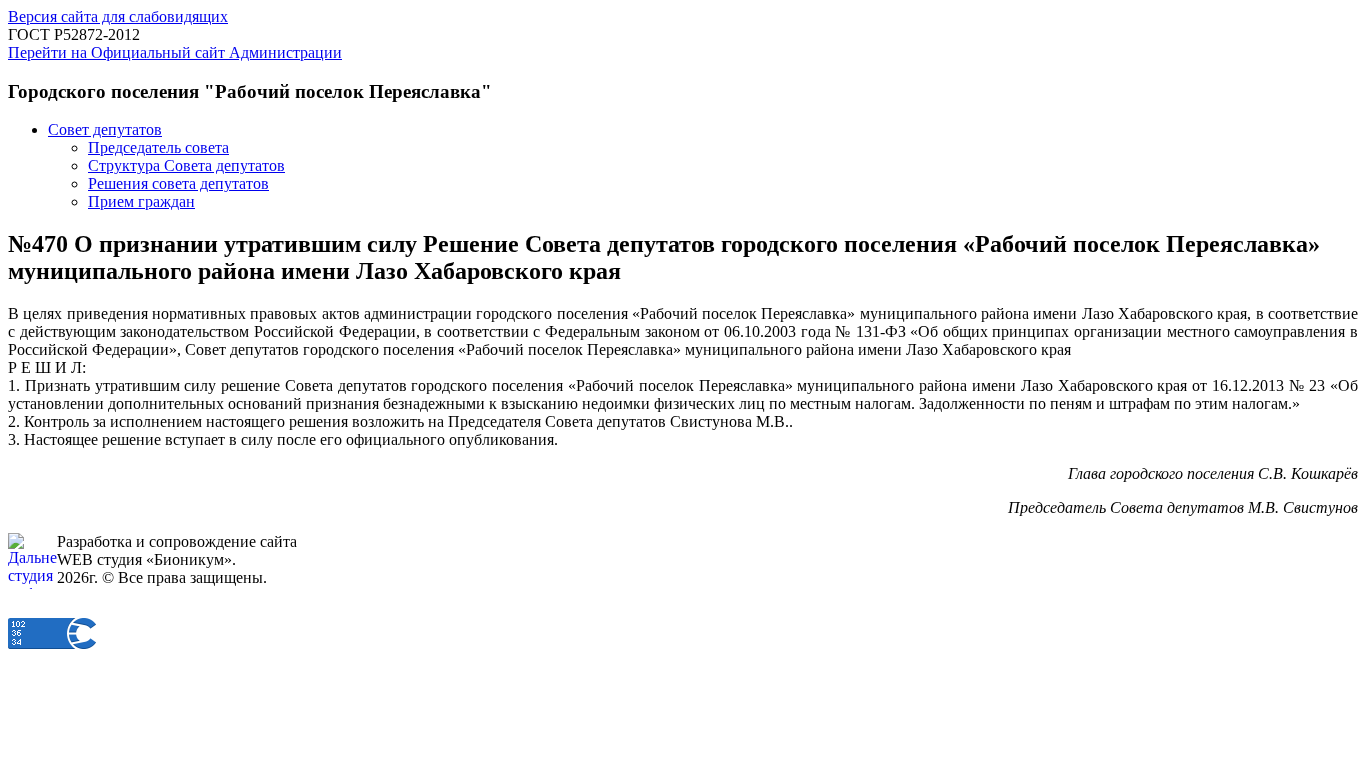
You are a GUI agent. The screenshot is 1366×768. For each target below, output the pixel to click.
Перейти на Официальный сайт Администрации (175, 52)
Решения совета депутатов (178, 183)
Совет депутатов (105, 129)
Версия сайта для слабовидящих (118, 16)
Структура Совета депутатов (186, 165)
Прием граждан (141, 201)
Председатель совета (158, 147)
